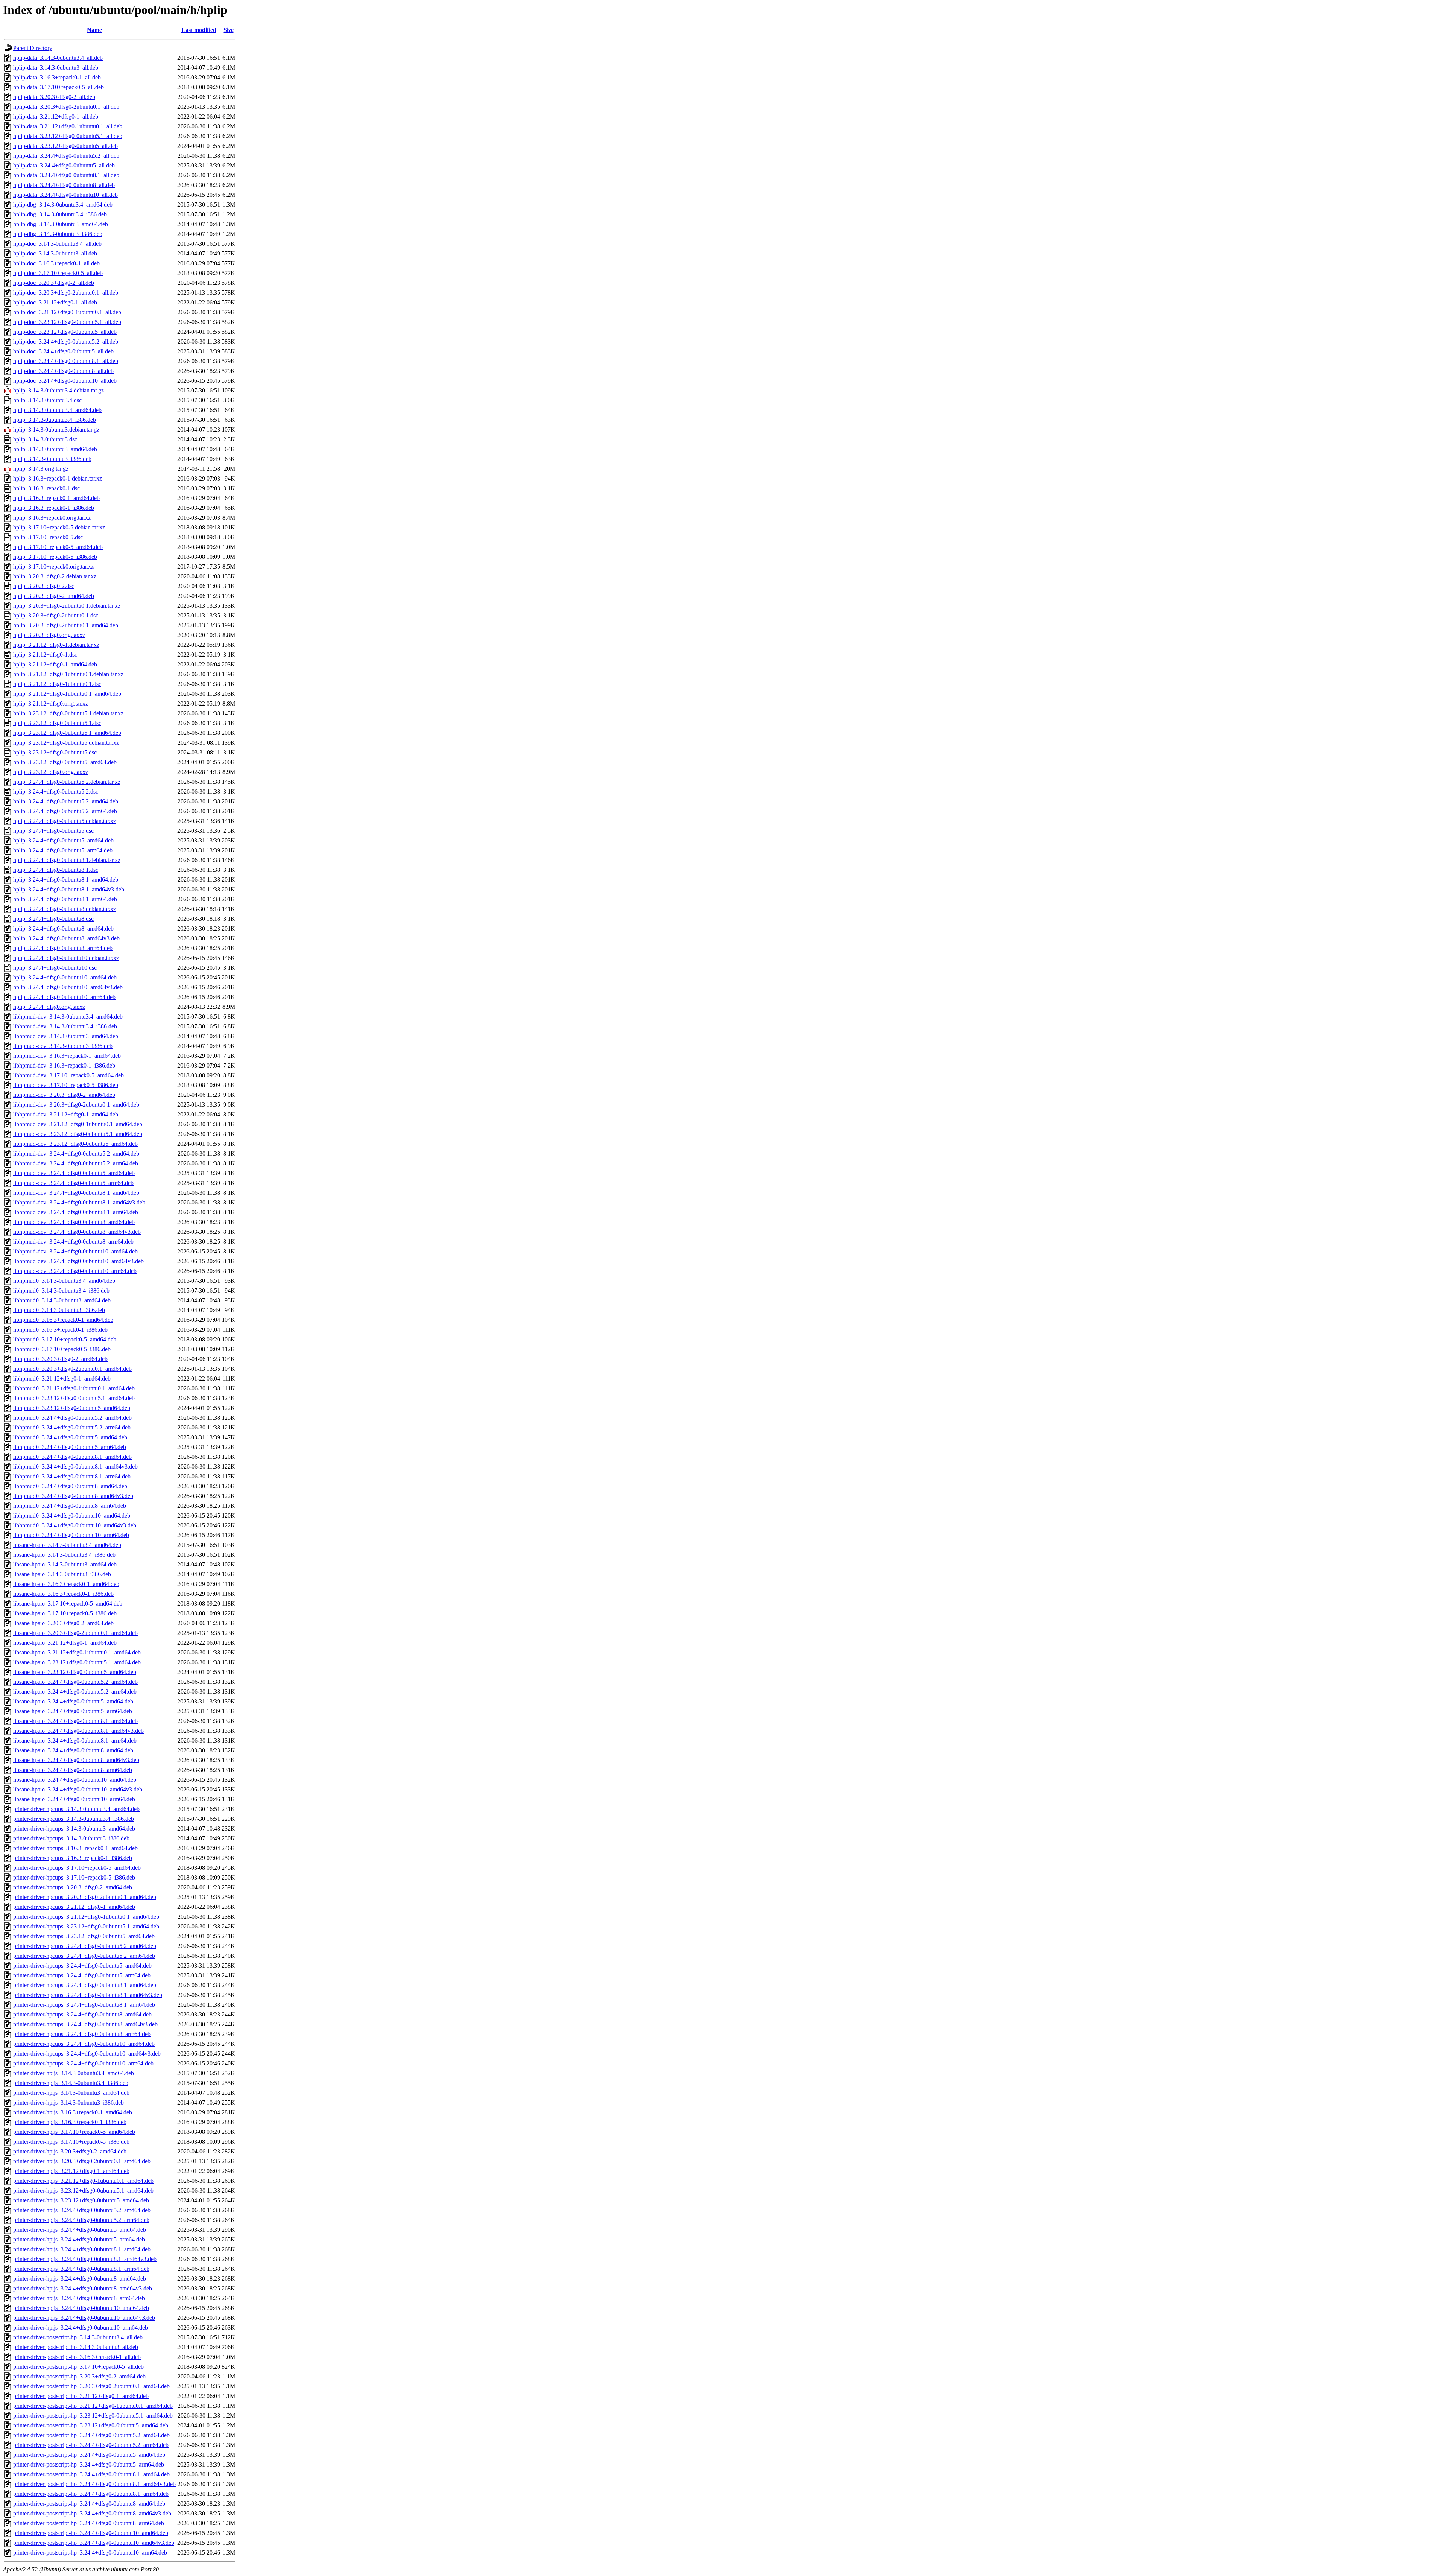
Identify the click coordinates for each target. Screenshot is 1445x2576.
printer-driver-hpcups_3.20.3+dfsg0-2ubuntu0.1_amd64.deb (85, 1897)
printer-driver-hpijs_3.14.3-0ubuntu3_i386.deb (68, 2102)
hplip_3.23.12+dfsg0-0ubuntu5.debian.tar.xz (66, 743)
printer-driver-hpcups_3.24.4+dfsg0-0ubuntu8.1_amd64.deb (85, 1985)
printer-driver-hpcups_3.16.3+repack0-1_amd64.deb (75, 1848)
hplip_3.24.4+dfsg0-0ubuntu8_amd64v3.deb (66, 938)
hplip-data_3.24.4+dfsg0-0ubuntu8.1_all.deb (66, 175)
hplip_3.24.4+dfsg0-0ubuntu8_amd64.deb (63, 928)
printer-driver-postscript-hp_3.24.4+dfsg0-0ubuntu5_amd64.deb (89, 2455)
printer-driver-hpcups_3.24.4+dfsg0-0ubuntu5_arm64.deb (82, 1975)
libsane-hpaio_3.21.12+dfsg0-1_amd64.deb (65, 1643)
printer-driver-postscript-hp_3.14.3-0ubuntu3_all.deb (76, 2347)
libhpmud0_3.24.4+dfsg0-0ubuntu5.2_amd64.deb (72, 1418)
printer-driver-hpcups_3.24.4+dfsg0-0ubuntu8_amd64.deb (82, 2014)
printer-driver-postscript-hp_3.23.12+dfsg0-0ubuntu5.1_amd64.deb (93, 2416)
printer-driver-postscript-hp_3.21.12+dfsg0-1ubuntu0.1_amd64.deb (93, 2406)
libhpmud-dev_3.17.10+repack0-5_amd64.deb (68, 1075)
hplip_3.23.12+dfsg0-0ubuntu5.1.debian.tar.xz (68, 713)
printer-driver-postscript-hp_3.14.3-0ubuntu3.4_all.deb (78, 2337)
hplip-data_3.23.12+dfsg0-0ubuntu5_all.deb (65, 146)
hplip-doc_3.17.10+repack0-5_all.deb (58, 273)
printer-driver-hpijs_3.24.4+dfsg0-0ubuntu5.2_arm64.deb (81, 2220)
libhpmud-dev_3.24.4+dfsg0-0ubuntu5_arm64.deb (73, 1183)
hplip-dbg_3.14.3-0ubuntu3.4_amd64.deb (63, 205)
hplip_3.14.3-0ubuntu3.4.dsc (47, 400)
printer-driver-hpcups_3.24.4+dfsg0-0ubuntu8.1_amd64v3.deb (88, 1995)
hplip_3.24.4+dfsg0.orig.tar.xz (49, 1007)
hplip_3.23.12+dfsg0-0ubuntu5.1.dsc (57, 723)
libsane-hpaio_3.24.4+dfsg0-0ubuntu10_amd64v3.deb (78, 1789)
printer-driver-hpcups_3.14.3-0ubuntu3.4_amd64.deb (76, 1809)
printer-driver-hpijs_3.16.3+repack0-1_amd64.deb (73, 2112)
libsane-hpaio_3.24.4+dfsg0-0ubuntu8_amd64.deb (73, 1750)
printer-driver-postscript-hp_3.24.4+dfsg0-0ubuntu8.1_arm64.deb (91, 2494)
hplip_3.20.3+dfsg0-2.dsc (44, 586)
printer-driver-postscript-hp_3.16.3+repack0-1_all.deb (77, 2357)
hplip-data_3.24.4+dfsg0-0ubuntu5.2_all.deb (66, 156)
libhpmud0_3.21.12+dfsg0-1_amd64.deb (62, 1378)
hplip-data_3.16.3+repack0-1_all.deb (57, 77)
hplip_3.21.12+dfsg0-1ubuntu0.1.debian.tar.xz (68, 674)
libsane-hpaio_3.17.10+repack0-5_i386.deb (65, 1613)
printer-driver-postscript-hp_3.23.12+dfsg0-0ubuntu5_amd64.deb (91, 2425)
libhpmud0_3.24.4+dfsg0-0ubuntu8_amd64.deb (70, 1486)
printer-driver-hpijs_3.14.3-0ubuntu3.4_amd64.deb (74, 2073)
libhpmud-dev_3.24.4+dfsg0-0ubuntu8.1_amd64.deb (76, 1193)
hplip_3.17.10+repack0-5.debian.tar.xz (59, 527)
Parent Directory (33, 48)
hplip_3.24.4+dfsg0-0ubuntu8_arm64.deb (63, 948)
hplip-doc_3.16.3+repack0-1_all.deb (56, 263)
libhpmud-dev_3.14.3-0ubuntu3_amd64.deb (66, 1036)
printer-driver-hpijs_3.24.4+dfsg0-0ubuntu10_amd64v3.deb (84, 2318)
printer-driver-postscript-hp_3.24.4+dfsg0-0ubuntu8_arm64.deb (89, 2523)
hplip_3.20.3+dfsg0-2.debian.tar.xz (55, 576)
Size (229, 30)
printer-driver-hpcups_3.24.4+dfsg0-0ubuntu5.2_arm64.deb (84, 1956)
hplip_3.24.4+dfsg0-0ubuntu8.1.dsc (56, 870)
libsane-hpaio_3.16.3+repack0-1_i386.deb (63, 1594)
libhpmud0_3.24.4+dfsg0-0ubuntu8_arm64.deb (70, 1506)
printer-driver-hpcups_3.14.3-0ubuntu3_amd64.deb (74, 1829)
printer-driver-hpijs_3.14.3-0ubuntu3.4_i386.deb (71, 2083)
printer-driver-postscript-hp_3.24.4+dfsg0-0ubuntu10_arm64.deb (90, 2552)
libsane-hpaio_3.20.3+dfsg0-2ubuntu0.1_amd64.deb (75, 1633)
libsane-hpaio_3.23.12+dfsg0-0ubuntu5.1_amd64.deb (77, 1662)
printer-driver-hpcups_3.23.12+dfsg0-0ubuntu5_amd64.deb (84, 1936)
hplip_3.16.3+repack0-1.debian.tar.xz (58, 478)
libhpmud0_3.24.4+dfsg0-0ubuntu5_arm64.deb (70, 1447)
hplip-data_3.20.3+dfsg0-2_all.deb (54, 97)
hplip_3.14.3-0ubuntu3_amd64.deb (55, 449)
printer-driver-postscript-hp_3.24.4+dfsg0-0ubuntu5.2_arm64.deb (91, 2445)
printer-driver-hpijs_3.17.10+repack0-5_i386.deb (71, 2142)
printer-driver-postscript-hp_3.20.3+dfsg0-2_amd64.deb (79, 2376)
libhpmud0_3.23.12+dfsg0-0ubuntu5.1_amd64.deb (74, 1398)
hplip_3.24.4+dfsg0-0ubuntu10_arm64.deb (64, 997)
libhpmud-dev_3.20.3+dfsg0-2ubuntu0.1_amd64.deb (76, 1105)
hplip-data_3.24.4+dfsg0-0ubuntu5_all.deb (64, 165)
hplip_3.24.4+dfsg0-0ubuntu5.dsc (53, 831)
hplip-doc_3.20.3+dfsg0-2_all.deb (54, 283)
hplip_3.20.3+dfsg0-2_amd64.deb (54, 596)
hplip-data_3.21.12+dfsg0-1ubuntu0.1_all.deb (68, 126)
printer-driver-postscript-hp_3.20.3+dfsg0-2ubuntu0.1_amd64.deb (91, 2386)
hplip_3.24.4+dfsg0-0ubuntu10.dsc (55, 968)
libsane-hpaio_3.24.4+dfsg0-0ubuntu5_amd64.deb (73, 1701)
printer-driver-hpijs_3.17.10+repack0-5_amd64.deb (74, 2132)
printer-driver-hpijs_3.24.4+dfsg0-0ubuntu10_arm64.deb (81, 2327)
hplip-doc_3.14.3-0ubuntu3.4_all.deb (57, 244)
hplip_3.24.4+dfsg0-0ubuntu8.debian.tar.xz (65, 909)
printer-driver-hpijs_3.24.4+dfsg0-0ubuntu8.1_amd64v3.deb (85, 2259)
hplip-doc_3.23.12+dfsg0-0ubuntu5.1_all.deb (67, 322)
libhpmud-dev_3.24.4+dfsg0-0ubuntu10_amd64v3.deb (78, 1261)
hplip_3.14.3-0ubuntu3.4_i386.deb (55, 420)
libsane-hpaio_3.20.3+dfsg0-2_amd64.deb (63, 1623)
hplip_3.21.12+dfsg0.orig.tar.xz (51, 703)
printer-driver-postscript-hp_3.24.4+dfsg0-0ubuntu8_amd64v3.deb (92, 2513)
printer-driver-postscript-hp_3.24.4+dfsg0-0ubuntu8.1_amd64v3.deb (94, 2484)
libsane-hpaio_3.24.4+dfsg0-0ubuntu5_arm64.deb (73, 1711)
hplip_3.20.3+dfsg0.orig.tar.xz (49, 635)
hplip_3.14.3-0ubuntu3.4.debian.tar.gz (59, 390)
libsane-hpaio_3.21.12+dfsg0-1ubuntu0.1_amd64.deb (77, 1652)
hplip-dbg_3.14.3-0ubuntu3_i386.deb (58, 234)
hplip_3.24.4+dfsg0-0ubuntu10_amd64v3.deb (68, 987)
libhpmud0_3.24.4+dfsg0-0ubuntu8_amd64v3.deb (73, 1496)
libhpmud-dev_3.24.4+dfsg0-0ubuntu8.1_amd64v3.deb (79, 1202)
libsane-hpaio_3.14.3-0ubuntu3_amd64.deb (65, 1564)
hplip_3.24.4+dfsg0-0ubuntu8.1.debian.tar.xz (67, 860)
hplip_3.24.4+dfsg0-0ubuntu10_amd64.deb (65, 977)
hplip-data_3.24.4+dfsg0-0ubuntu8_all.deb (64, 185)
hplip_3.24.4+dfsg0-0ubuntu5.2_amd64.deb (66, 801)
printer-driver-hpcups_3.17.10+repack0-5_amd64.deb (77, 1868)
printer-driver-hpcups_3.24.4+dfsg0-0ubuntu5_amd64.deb (82, 1965)
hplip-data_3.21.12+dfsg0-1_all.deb (56, 116)
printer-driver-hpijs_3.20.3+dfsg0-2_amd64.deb (70, 2151)
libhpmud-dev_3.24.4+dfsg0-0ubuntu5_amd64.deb (74, 1173)
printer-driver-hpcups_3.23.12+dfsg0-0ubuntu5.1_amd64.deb (86, 1926)
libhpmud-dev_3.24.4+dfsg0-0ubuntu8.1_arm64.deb (76, 1212)
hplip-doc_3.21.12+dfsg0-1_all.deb (55, 302)
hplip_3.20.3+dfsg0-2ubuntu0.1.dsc (56, 615)
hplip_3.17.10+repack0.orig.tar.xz (53, 566)
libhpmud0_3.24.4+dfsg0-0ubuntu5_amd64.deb (70, 1437)
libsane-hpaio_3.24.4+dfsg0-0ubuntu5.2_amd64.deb (75, 1682)
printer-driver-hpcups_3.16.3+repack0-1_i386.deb (73, 1858)
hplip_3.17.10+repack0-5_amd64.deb (58, 547)
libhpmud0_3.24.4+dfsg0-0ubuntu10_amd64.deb (72, 1515)
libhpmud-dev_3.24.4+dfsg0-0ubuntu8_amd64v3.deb (77, 1232)
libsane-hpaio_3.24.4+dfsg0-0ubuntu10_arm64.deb (74, 1799)
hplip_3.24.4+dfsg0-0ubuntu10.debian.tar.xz (66, 958)
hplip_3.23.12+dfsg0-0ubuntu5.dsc (55, 752)
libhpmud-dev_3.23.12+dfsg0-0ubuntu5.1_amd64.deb (78, 1134)
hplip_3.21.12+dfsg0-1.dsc (45, 655)
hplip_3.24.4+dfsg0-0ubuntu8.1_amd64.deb (66, 880)
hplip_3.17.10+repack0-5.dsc (48, 537)
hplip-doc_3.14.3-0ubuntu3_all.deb (55, 253)
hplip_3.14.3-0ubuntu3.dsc (45, 439)
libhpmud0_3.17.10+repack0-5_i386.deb (62, 1349)
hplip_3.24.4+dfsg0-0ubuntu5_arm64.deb (63, 850)
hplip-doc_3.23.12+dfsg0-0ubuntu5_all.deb (65, 332)
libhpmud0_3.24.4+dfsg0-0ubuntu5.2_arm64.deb (72, 1427)
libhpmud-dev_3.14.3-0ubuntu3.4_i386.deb (65, 1026)
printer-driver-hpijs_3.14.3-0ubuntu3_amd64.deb (71, 2093)
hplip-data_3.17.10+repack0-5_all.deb (59, 87)
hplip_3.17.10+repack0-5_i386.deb (55, 557)
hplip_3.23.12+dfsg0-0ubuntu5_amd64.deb (65, 762)
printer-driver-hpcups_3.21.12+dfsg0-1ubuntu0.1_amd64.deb (86, 1917)
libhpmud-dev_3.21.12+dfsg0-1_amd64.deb (66, 1114)
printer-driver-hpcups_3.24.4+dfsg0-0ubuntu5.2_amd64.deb (85, 1946)
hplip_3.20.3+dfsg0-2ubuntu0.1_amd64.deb (66, 625)
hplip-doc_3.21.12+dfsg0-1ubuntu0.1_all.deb (67, 312)
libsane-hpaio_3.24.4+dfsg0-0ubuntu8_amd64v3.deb (76, 1760)
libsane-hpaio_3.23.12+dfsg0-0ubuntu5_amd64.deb (75, 1672)
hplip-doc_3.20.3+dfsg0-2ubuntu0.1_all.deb (66, 293)
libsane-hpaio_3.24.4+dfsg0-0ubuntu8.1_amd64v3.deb (78, 1731)
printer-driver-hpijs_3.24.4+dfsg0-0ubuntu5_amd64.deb (80, 2230)
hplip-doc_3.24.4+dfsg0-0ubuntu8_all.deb (63, 371)
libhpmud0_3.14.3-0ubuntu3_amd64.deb (62, 1300)
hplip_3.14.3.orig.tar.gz (41, 469)
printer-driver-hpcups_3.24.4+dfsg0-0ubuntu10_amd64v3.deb (87, 2054)
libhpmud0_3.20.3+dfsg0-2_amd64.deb (60, 1359)
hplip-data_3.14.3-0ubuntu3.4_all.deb (58, 58)
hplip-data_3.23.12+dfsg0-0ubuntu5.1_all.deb (68, 136)
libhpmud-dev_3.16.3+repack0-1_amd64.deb (67, 1056)
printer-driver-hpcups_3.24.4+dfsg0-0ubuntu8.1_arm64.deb (84, 2005)
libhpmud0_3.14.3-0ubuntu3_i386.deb (59, 1310)
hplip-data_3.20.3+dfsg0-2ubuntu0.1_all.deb (66, 107)
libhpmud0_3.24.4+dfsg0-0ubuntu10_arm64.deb (71, 1535)
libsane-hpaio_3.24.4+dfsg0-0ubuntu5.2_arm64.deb (75, 1692)
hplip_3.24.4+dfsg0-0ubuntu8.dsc (53, 919)
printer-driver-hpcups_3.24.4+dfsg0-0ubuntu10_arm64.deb (83, 2063)
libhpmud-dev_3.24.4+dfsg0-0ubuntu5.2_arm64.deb (76, 1163)
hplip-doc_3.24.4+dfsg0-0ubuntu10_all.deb (65, 381)
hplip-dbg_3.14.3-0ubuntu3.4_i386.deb (60, 214)
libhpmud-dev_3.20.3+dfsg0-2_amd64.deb (64, 1095)
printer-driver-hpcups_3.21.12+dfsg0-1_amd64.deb (74, 1907)
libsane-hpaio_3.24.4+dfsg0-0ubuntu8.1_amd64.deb (75, 1721)
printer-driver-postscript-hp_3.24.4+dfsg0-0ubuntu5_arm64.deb (89, 2464)
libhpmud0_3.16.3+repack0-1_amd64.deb (63, 1320)
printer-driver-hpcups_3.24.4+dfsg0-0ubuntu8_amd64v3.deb (85, 2024)
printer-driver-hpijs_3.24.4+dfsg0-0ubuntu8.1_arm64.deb (81, 2269)
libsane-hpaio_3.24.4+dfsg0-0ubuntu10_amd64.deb (75, 1780)
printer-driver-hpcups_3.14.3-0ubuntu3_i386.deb (71, 1838)
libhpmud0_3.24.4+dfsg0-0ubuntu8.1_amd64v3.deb (75, 1467)
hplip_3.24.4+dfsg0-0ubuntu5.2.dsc (56, 792)
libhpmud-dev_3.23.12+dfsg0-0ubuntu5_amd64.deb (75, 1144)
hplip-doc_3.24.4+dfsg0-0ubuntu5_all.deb (63, 351)
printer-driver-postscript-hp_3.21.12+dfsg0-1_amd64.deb (81, 2396)
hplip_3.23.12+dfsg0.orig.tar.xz (51, 772)
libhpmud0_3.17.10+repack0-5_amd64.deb (65, 1339)
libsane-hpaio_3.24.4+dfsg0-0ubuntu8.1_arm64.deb (75, 1740)
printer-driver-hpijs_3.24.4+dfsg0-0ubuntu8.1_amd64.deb (82, 2249)
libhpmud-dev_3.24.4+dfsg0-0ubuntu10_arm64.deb (75, 1271)
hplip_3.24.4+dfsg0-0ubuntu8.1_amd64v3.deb (69, 889)
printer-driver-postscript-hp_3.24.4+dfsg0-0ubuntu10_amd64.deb (91, 2533)
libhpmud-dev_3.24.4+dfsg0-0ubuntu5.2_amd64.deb (76, 1153)
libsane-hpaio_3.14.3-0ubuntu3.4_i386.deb (64, 1555)
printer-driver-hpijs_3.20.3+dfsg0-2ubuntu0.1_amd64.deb (82, 2161)
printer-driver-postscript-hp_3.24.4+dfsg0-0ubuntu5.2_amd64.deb (91, 2435)
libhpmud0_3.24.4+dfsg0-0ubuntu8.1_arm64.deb (72, 1476)
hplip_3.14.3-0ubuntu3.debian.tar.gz (56, 430)
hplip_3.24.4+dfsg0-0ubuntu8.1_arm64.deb (65, 899)
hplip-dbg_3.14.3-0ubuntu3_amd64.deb (61, 224)
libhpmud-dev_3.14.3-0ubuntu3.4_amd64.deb (68, 1017)
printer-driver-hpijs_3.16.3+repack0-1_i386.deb (70, 2122)
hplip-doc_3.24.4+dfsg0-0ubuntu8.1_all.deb (66, 361)
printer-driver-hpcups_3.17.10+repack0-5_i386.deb (74, 1877)
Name (94, 30)
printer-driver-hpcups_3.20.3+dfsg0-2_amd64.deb (73, 1887)
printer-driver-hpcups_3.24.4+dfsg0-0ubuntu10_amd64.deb (84, 2044)
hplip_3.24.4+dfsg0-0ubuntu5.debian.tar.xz (65, 821)
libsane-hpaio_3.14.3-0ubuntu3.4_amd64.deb (67, 1545)
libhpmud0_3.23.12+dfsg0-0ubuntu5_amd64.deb (72, 1408)
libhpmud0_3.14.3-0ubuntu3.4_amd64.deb (64, 1281)
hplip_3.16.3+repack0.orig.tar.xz (52, 518)
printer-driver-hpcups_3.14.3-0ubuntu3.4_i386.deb (74, 1819)
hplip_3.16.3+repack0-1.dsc (46, 488)
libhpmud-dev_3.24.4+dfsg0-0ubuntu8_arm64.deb (73, 1242)
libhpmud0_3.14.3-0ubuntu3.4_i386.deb (61, 1290)
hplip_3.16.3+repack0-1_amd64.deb (56, 498)
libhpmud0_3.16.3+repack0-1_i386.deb (60, 1330)
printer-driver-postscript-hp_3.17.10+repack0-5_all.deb (78, 2367)
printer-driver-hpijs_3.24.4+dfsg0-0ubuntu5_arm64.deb (79, 2239)
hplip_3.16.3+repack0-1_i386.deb (54, 508)
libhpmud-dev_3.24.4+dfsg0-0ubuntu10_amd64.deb (75, 1251)
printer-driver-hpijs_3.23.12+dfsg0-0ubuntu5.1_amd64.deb (83, 2191)
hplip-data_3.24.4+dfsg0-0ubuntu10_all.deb (65, 195)
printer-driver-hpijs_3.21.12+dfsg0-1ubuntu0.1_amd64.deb (83, 2181)
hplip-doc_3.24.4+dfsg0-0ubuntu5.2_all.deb (66, 341)
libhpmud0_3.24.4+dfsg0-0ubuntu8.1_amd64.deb (72, 1457)
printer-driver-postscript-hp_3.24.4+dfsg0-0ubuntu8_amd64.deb (89, 2504)
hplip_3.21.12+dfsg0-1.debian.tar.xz (56, 645)
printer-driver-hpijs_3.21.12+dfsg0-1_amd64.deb (71, 2171)
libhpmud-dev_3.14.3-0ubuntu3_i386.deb (63, 1046)
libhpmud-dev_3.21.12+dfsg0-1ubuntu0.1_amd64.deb (78, 1124)
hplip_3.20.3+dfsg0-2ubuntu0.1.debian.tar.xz (67, 606)
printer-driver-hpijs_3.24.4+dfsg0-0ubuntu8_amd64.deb (80, 2279)
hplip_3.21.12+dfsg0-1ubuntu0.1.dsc (57, 684)
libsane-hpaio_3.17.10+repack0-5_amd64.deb (68, 1604)
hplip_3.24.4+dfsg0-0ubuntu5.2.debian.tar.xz (67, 782)
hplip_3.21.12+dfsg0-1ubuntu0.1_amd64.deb (67, 694)
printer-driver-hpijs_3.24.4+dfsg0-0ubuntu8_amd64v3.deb (83, 2288)
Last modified (199, 30)
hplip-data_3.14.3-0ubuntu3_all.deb (56, 68)
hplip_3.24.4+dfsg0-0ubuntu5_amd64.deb (63, 840)
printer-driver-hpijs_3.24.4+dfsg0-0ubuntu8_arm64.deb (79, 2298)
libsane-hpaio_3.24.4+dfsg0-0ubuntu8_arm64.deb (73, 1770)
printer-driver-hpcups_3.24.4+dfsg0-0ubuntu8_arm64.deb (82, 2034)
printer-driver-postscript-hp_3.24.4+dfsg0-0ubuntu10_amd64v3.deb (94, 2543)
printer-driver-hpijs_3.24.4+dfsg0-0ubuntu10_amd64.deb (81, 2308)
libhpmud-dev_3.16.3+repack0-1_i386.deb (64, 1065)
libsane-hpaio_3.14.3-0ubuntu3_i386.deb (62, 1574)
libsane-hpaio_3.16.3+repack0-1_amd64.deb (66, 1584)
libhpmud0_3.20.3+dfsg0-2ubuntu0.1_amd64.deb (72, 1369)
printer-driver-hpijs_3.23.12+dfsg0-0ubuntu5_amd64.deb (81, 2200)
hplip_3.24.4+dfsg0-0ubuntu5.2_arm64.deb (65, 811)
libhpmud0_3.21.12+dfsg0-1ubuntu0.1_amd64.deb (74, 1388)
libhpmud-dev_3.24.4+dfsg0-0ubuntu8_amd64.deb (74, 1222)
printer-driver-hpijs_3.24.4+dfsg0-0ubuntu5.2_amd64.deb (82, 2210)
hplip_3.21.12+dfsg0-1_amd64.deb (55, 664)
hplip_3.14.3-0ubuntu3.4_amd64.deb (57, 410)
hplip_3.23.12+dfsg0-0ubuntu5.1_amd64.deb (67, 733)
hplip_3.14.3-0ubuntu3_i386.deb (52, 459)
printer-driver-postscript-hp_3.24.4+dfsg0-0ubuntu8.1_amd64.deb (91, 2474)
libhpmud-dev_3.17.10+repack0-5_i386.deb (66, 1085)
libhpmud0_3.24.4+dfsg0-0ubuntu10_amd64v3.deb (75, 1525)
